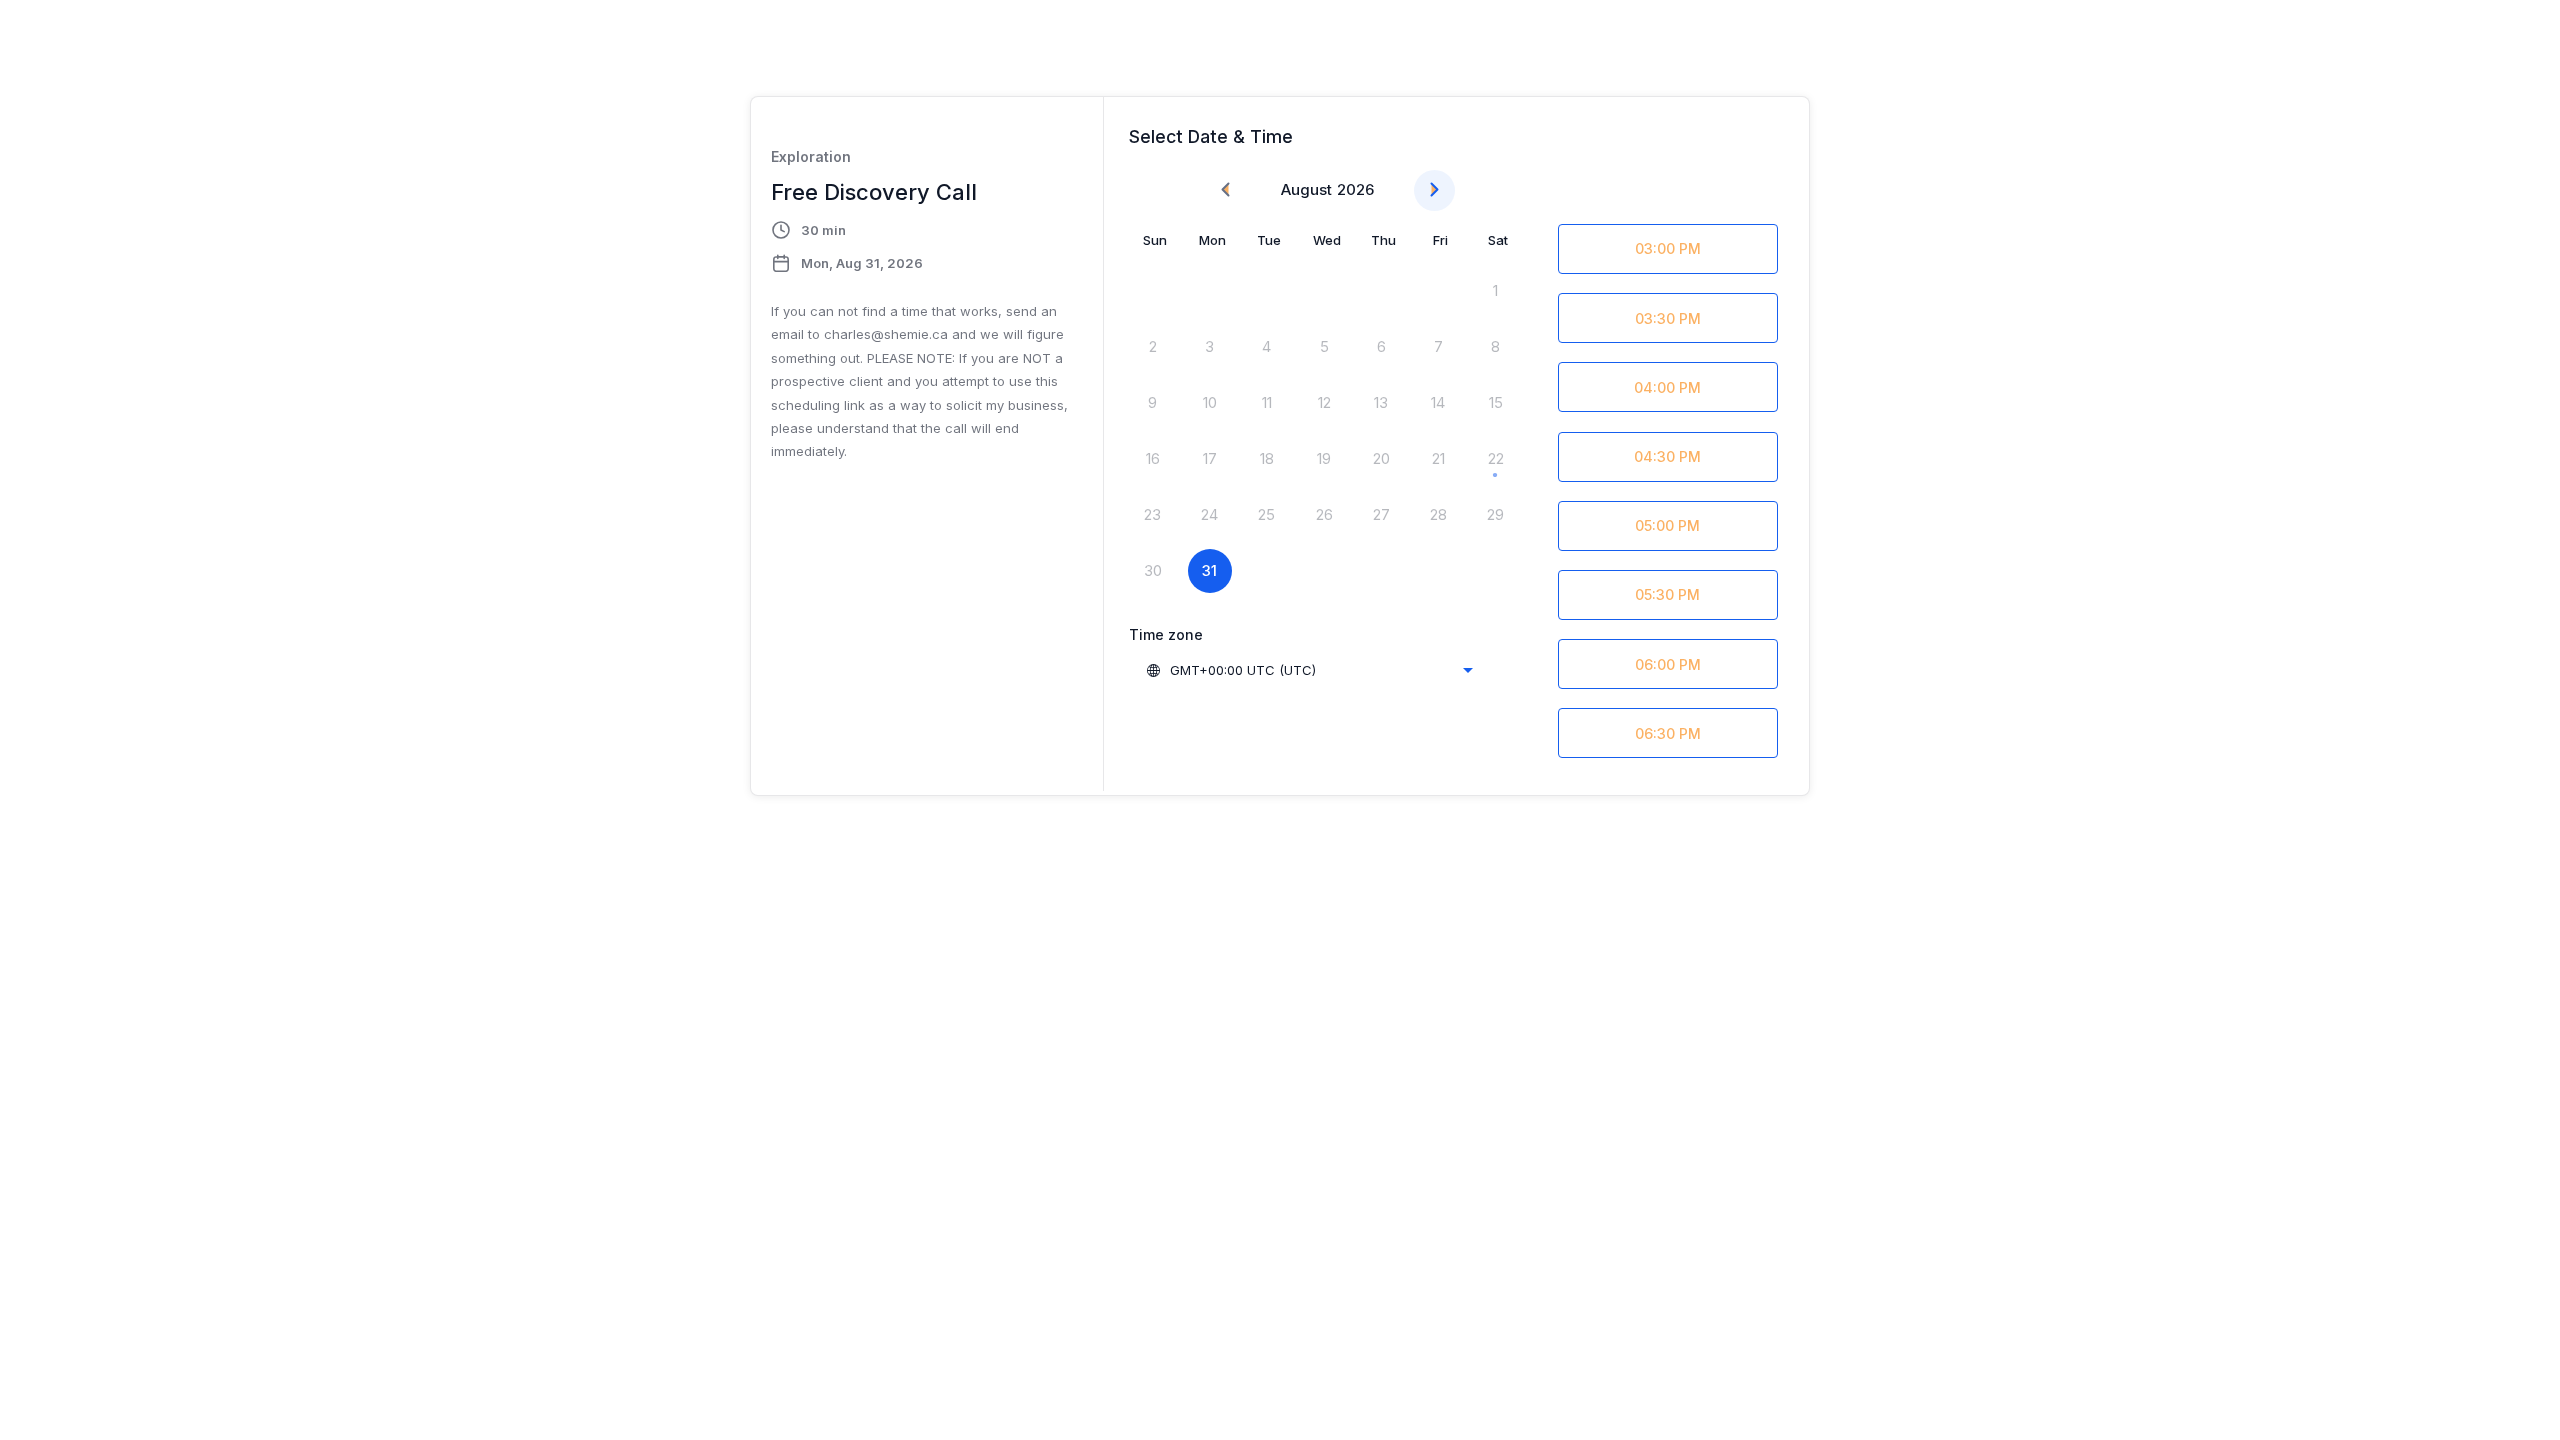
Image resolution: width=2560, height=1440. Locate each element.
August (1306, 189)
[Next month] (1434, 190)
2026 (1355, 189)
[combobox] (1309, 670)
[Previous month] (1225, 190)
